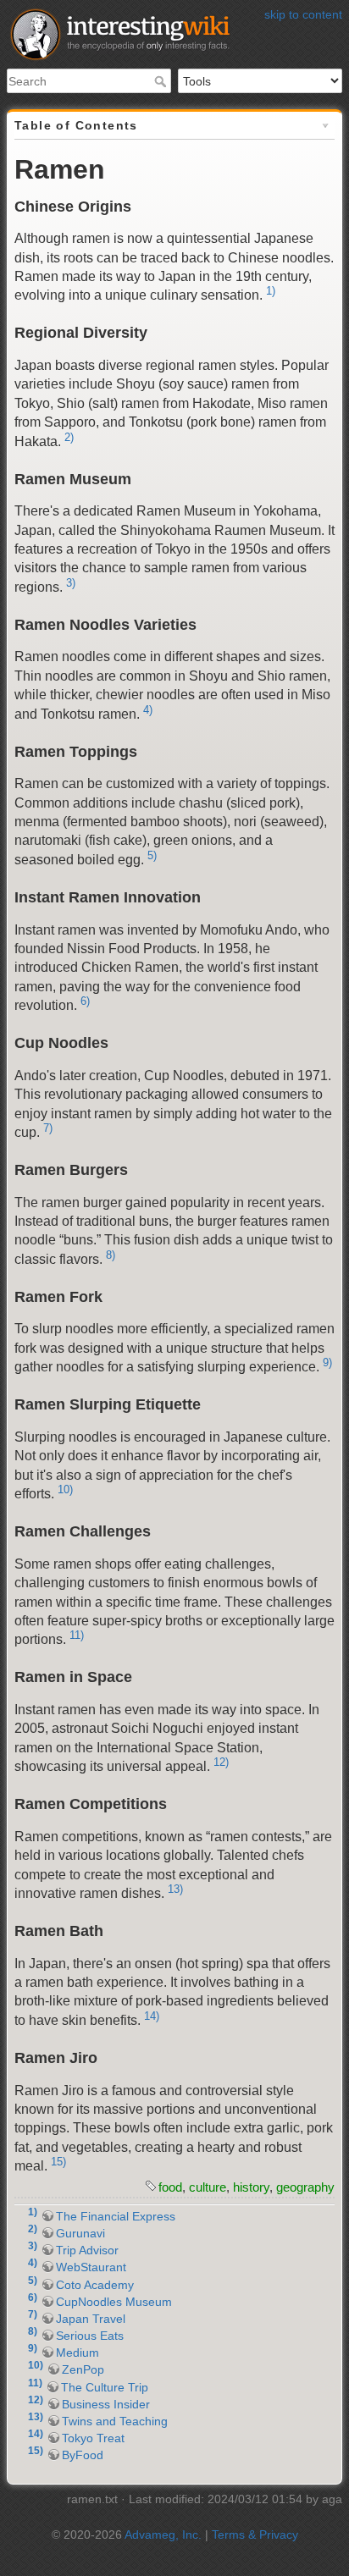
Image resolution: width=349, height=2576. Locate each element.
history (251, 2187)
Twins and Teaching (115, 2421)
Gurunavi (80, 2233)
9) (327, 1362)
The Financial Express (116, 2216)
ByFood (83, 2455)
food (170, 2187)
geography (305, 2187)
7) (48, 1128)
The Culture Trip (105, 2387)
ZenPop (83, 2369)
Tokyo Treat (93, 2438)
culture (208, 2187)
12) (221, 1762)
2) (69, 437)
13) (175, 1889)
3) (71, 583)
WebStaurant (91, 2267)
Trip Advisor (87, 2250)
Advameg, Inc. (163, 2535)
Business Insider (106, 2404)
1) (271, 291)
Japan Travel (91, 2319)
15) (58, 2162)
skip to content (303, 14)
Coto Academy (95, 2285)
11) (77, 1635)
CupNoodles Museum (114, 2302)
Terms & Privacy (255, 2535)
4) (148, 710)
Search (162, 81)
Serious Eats (90, 2336)
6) (85, 1001)
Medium (78, 2353)
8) (111, 1255)
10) (65, 1489)
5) (152, 855)
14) (152, 2016)
